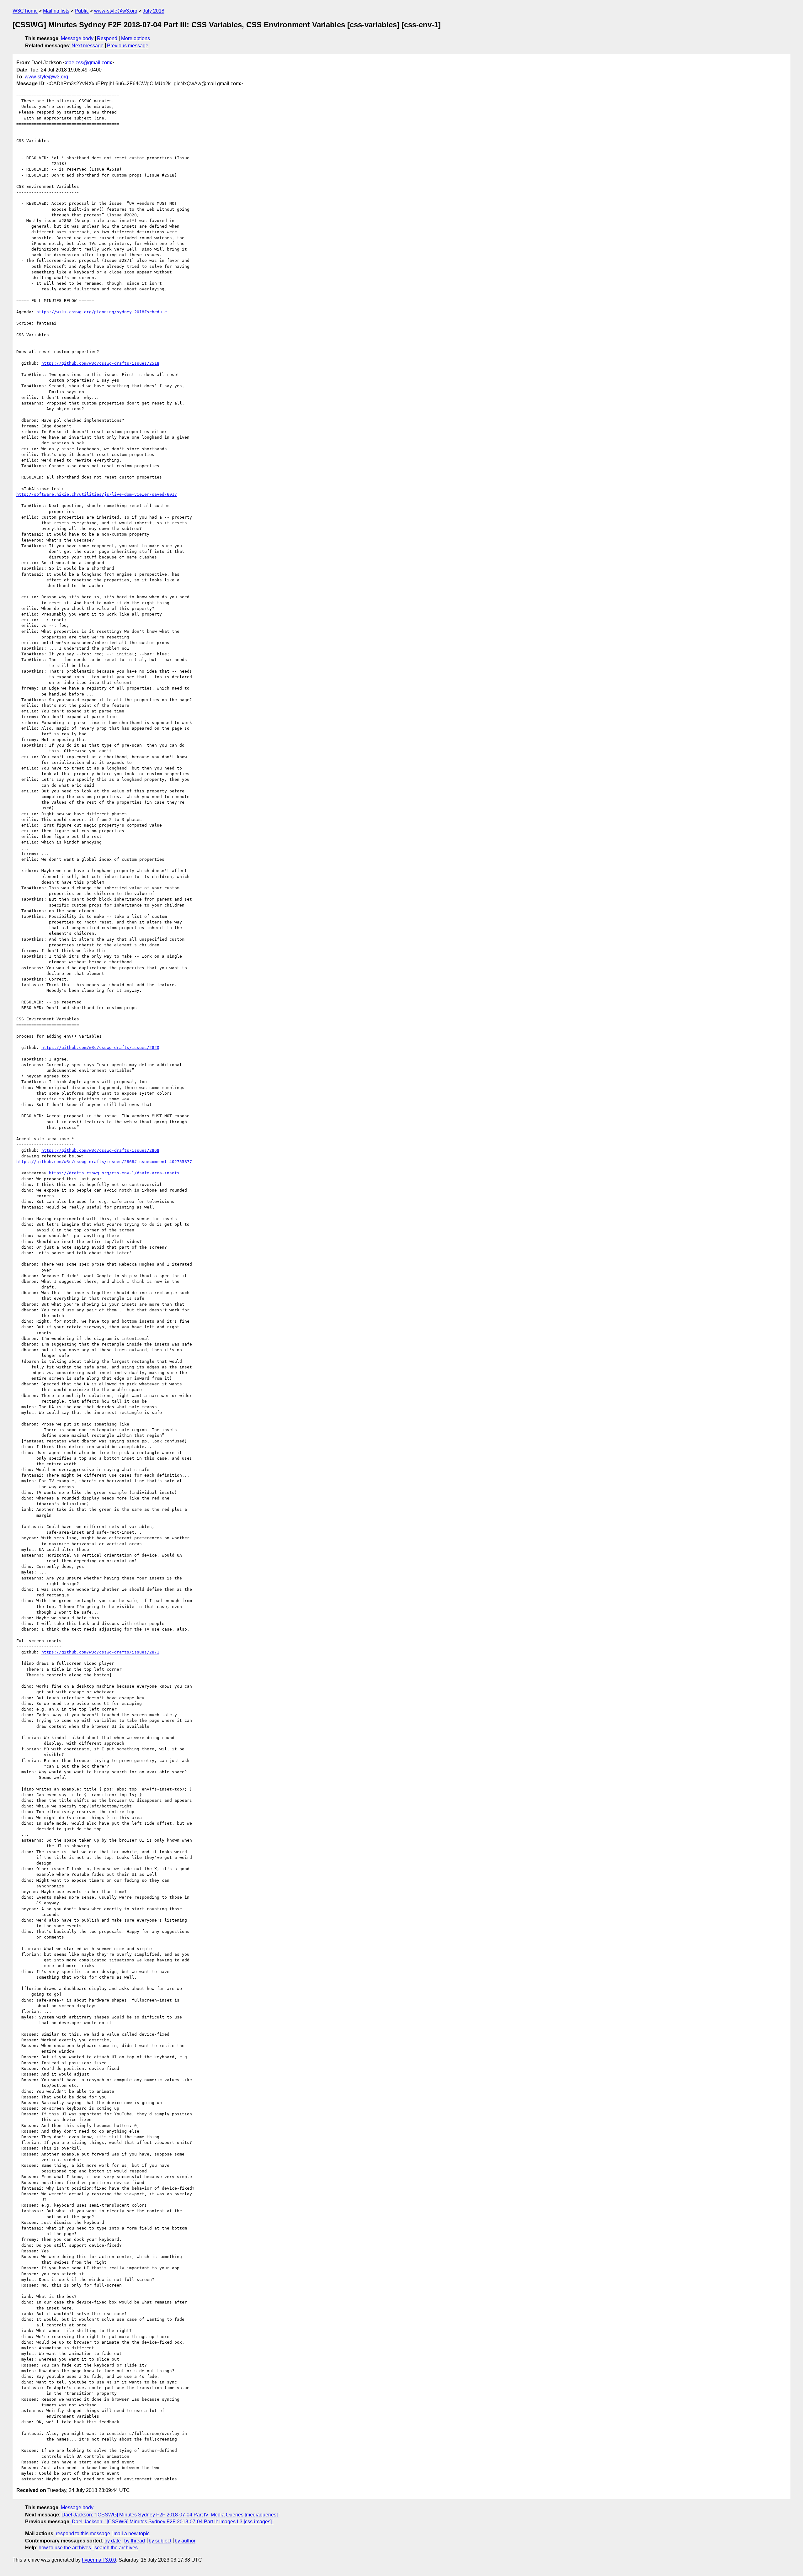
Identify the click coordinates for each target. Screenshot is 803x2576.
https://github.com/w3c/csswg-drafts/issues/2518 (100, 363)
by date (113, 2541)
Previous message (128, 46)
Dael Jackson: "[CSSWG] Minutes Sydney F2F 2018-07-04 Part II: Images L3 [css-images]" (173, 2522)
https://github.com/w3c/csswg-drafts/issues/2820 (100, 1047)
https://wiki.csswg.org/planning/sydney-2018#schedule (102, 312)
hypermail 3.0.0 (99, 2560)
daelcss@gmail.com (88, 63)
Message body (77, 38)
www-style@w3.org (116, 11)
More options (136, 38)
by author (185, 2541)
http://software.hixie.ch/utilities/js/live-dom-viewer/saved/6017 (97, 494)
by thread (135, 2541)
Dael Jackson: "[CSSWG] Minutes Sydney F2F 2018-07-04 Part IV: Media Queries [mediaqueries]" (170, 2515)
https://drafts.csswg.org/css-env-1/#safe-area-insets (114, 1173)
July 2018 (154, 11)
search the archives (116, 2548)
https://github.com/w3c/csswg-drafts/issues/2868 (100, 1150)
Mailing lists (56, 11)
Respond (107, 38)
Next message (88, 46)
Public (82, 11)
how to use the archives (65, 2548)
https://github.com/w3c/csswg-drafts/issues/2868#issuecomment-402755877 (104, 1162)
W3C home (25, 11)
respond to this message (83, 2534)
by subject (160, 2541)
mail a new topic (132, 2534)
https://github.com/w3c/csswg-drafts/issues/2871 (100, 1652)
